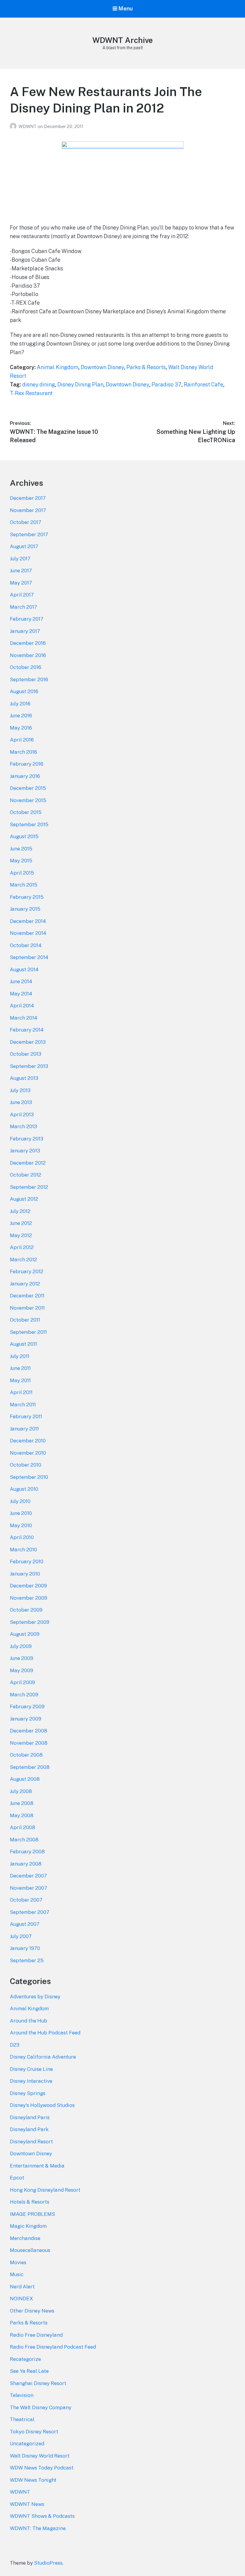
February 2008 (27, 1852)
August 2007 (25, 1924)
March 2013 (23, 1126)
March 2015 (24, 885)
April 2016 (22, 740)
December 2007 (28, 1876)
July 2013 (20, 1090)
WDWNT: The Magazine (38, 2528)
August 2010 (24, 1489)
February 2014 (27, 1030)
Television (22, 2395)
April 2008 (23, 1827)
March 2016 (23, 752)
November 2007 (29, 1888)
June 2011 (20, 1368)
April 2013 (22, 1114)
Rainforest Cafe (203, 384)
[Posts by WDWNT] (14, 126)
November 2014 (28, 933)
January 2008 (26, 1864)
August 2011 (23, 1344)
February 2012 (27, 1271)
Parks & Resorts (146, 367)
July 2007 (21, 1936)
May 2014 (21, 994)
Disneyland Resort (31, 2142)
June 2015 (21, 849)
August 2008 (25, 1779)
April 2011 (21, 1392)
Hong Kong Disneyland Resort (45, 2190)
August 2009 (25, 1634)
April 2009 (22, 1682)
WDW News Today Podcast (42, 2468)
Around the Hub (29, 2021)
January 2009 (26, 1719)
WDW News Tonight (33, 2480)
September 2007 (30, 1912)
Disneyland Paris (30, 2117)
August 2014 (24, 969)
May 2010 (21, 1525)
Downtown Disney (102, 367)
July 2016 (20, 704)
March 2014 (24, 1018)
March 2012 (23, 1260)
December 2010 (28, 1441)
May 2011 (20, 1380)
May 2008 (22, 1815)
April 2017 (22, 595)
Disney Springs (28, 2093)
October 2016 (26, 667)
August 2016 (24, 691)
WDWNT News (27, 2504)
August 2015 (24, 836)
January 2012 (25, 1284)
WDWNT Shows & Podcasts (42, 2516)
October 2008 (26, 1755)
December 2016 (28, 643)
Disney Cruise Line (31, 2069)
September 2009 (30, 1622)
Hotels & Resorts (30, 2202)
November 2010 (28, 1453)
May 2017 (21, 583)
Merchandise (25, 2238)
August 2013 (24, 1078)
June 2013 (21, 1102)
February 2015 (27, 897)
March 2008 (24, 1840)
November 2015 (28, 800)
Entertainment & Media (37, 2166)
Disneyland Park (29, 2129)
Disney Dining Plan (80, 384)
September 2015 (29, 824)
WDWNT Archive (122, 40)
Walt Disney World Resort (40, 2456)
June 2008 (22, 1803)
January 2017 (25, 631)
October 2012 (26, 1175)
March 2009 (24, 1695)
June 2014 (21, 981)
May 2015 (21, 861)
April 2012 (22, 1247)
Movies (18, 2262)
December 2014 (28, 921)
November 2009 (29, 1598)
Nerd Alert (22, 2287)
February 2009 (27, 1706)
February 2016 (27, 764)
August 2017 (24, 546)
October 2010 (26, 1465)
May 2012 (21, 1235)
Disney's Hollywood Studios (42, 2105)
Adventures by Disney (35, 1997)
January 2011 (24, 1429)
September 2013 (29, 1066)
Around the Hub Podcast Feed (45, 2033)
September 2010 (29, 1477)
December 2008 (29, 1731)
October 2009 (26, 1610)
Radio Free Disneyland (36, 2335)
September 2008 (30, 1767)
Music (17, 2274)
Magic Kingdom (28, 2226)
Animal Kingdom (58, 367)
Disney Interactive (31, 2081)
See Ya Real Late (29, 2371)
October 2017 (26, 522)
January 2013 (25, 1151)
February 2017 (27, 619)
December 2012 (28, 1163)
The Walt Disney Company (41, 2407)
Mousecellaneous (30, 2250)
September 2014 (29, 957)
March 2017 (23, 607)
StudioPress (48, 2563)
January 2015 (25, 909)
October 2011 (25, 1320)
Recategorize (25, 2359)
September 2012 (29, 1187)
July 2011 (20, 1356)
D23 (15, 2045)
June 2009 (22, 1658)
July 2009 (21, 1646)
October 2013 (26, 1054)
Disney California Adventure (43, 2057)
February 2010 (27, 1561)
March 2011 (23, 1405)
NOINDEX (22, 2298)
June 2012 (21, 1223)
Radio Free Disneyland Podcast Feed (53, 2347)
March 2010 (23, 1550)
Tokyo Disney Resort (34, 2432)
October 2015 (26, 812)
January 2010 (25, 1574)
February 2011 (26, 1416)
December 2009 (28, 1586)
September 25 (27, 1960)
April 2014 (22, 1006)
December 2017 (28, 498)
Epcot (17, 2178)
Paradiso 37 (166, 384)
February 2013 (27, 1139)
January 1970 (25, 1948)
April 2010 (22, 1537)
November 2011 (27, 1308)
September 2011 (28, 1332)
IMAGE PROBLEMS (32, 2214)
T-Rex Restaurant (31, 393)
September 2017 (29, 534)
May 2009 (22, 1670)
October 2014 (26, 945)
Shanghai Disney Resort (38, 2383)
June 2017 (21, 571)
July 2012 (20, 1211)
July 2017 (20, 559)
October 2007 (26, 1900)
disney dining (39, 384)
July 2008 (21, 1791)
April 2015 (22, 873)
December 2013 (28, 1042)
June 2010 (21, 1513)
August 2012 (24, 1199)
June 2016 (21, 716)
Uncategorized (27, 2444)
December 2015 (28, 788)
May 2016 (21, 728)
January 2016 (25, 776)
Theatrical (22, 2419)
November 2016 (28, 655)
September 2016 (29, 679)
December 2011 (27, 1296)
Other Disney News (32, 2311)
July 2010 (20, 1501)
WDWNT (28, 126)
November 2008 (29, 1743)
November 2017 (28, 510)
